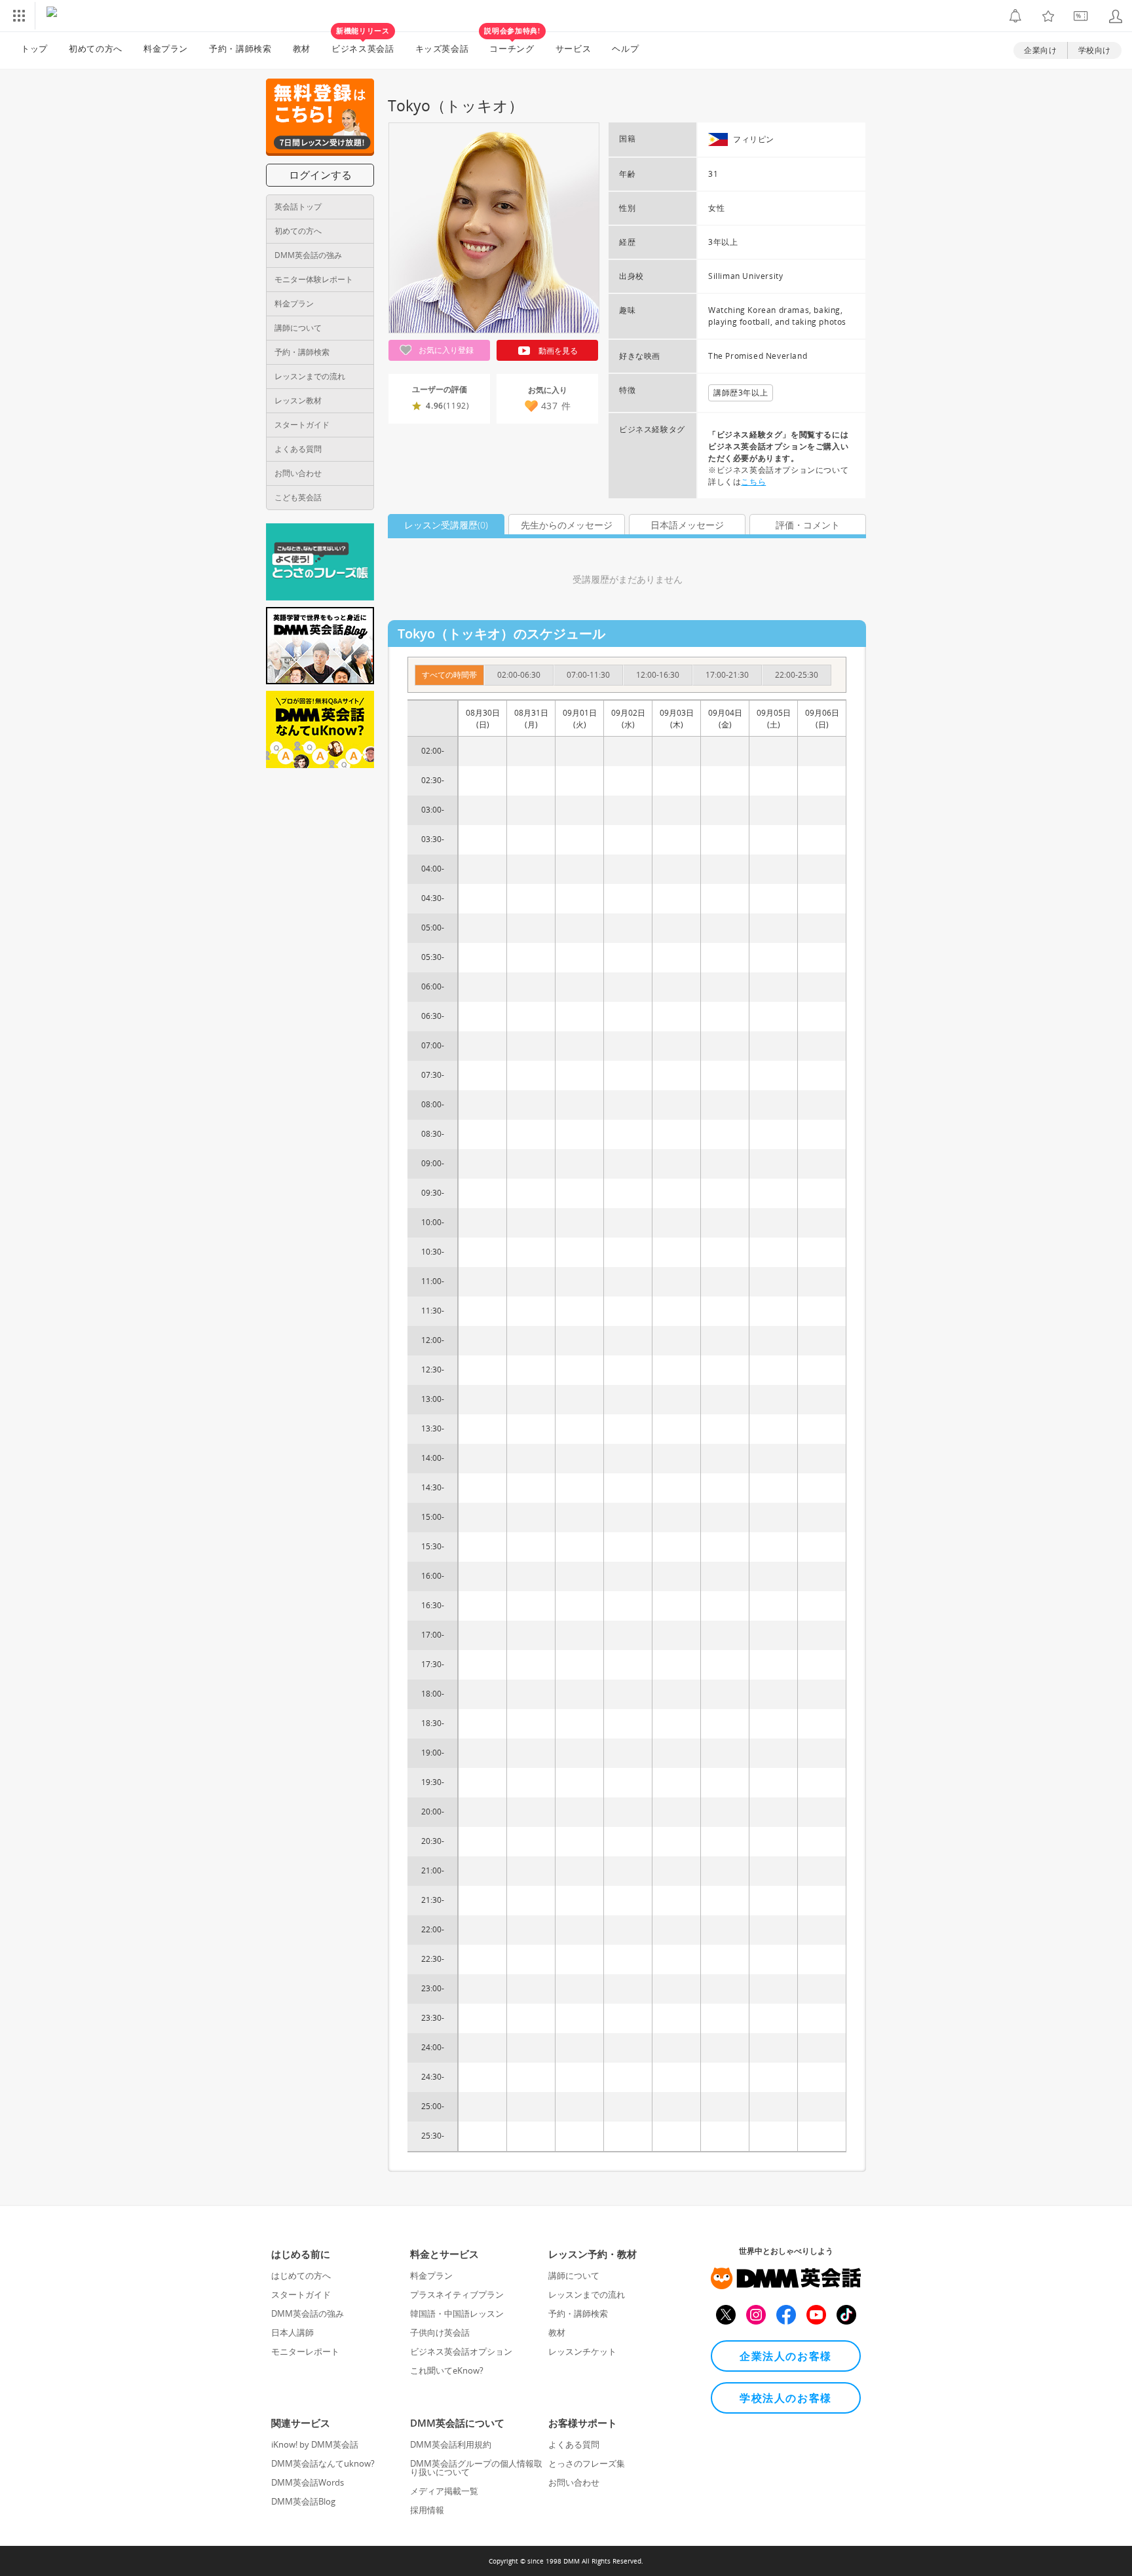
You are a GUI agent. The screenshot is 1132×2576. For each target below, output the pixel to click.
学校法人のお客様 (786, 2398)
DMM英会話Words (308, 2482)
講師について (298, 328)
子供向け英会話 (440, 2332)
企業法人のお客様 (786, 2356)
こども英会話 (298, 497)
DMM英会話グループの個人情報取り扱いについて (476, 2468)
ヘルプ (625, 48)
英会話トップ (298, 207)
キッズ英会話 (442, 48)
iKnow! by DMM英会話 (315, 2444)
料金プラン (166, 48)
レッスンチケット (582, 2351)
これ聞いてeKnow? (447, 2370)
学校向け (1095, 50)
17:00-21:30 (727, 675)
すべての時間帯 (449, 675)
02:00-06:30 (519, 675)
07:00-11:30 (588, 675)
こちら (753, 482)
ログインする (320, 175)
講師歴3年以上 (741, 393)
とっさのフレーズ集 (587, 2463)
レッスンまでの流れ (310, 376)
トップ (34, 48)
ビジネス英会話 (363, 43)
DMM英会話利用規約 (451, 2444)
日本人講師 (292, 2332)
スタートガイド (302, 425)
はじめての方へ (301, 2275)
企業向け (1040, 50)
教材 (302, 48)
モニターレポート (305, 2351)
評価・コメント (808, 525)
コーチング (512, 43)
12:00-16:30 (658, 675)
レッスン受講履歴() (446, 525)
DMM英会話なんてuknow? (323, 2463)
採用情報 (427, 2510)
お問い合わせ (298, 473)
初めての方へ (298, 231)
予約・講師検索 (240, 48)
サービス (574, 48)
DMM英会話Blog (303, 2501)
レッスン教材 (298, 400)
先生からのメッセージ (567, 525)
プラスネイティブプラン (457, 2294)
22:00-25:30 (797, 675)
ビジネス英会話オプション (461, 2351)
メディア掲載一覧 (444, 2491)
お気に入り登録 (445, 350)
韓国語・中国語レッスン (457, 2313)
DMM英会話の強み (308, 255)
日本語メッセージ (687, 525)
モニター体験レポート (314, 279)
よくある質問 (298, 449)
